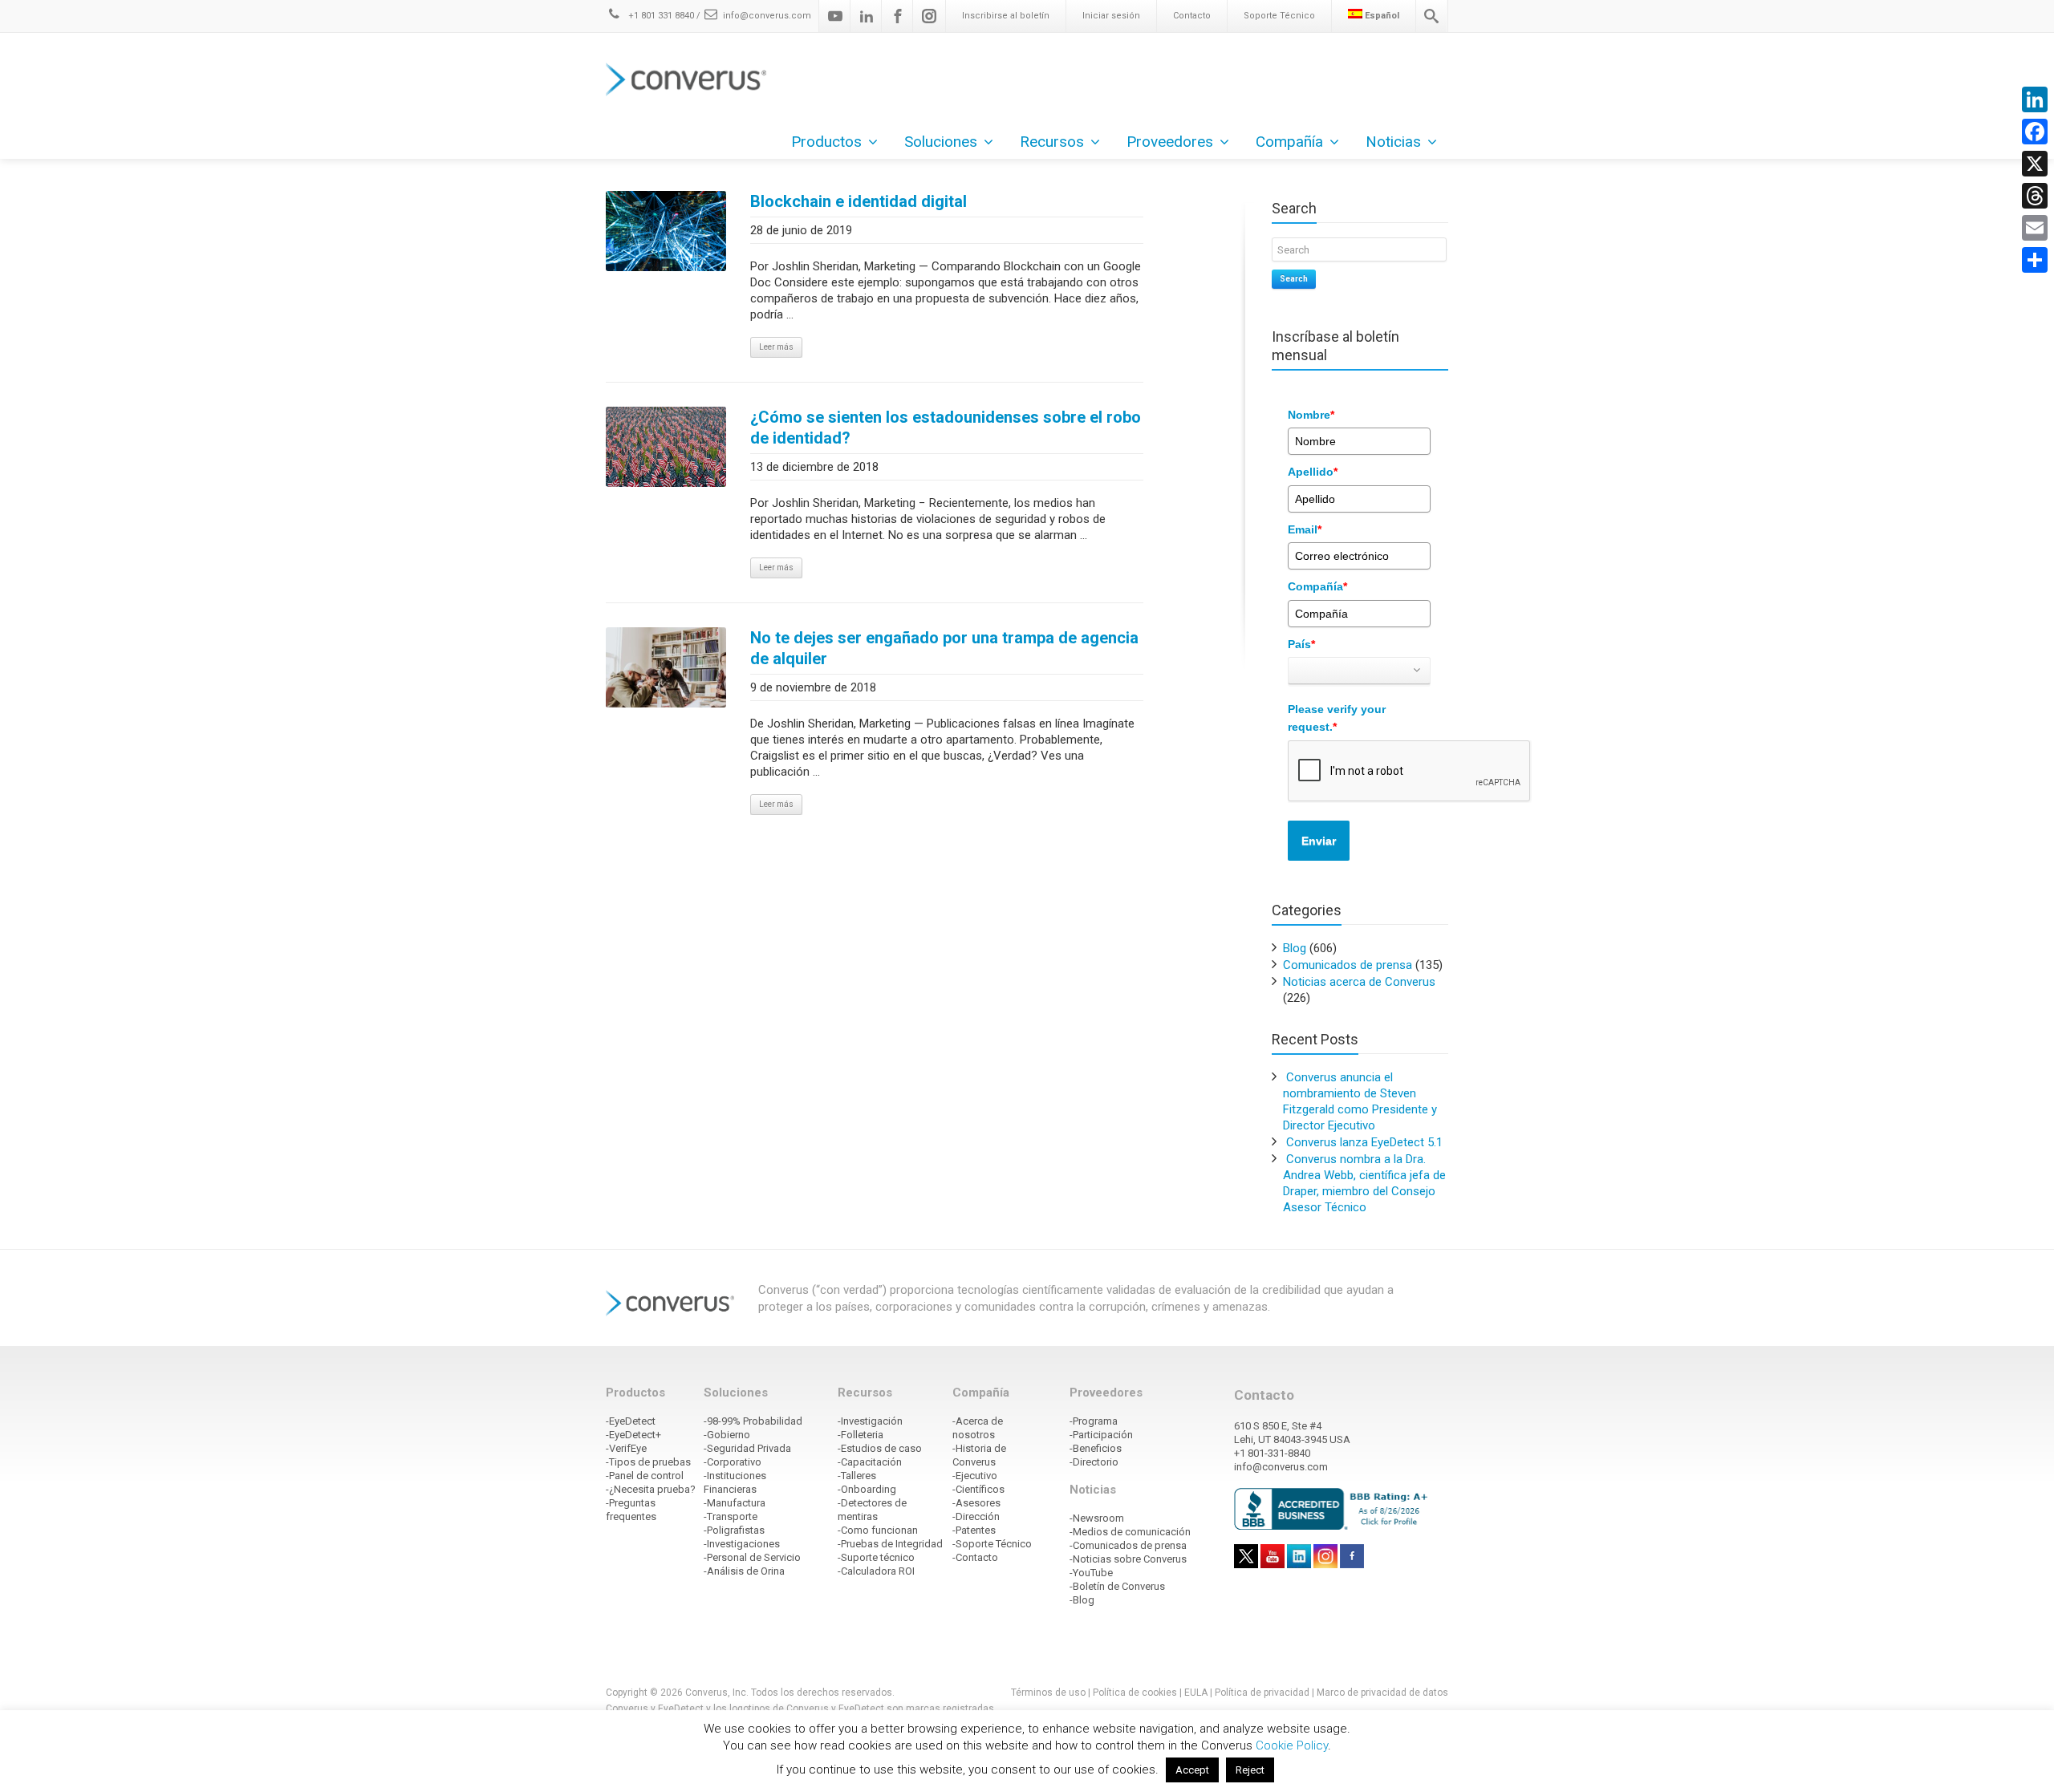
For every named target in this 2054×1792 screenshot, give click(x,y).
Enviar (1319, 841)
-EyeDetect (631, 1421)
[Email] (2035, 228)
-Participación (1101, 1435)
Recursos (1052, 142)
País (1301, 644)
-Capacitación (870, 1462)
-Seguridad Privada (747, 1448)
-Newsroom (1097, 1518)
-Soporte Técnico (992, 1544)
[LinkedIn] (2035, 99)
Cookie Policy (1292, 1745)
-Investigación (870, 1421)
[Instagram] (929, 16)
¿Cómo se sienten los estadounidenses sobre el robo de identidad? (946, 428)
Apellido (1313, 472)
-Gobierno (727, 1435)
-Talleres (857, 1476)
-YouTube (1091, 1573)
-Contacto (975, 1557)
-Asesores (976, 1503)
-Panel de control (645, 1476)
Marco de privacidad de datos (1382, 1693)
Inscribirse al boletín (1006, 16)
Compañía (1317, 586)
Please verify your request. (1337, 718)
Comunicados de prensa (1348, 965)
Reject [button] (1250, 1770)
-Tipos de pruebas (648, 1462)
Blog (1295, 948)
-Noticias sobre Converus (1128, 1559)
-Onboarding (867, 1489)
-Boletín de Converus (1117, 1586)
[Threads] (2035, 196)
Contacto (1192, 16)
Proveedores (1170, 142)
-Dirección (976, 1516)
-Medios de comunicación (1130, 1532)
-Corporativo (733, 1462)
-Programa (1094, 1421)
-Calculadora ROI (876, 1571)
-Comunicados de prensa (1128, 1545)
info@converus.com (767, 16)
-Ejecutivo (975, 1476)
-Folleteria (861, 1435)
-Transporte (731, 1516)
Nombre (1311, 415)
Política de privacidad (1263, 1693)
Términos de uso (1048, 1693)
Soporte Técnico (1279, 16)
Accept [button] (1192, 1770)
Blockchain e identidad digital (859, 201)
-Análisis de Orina (744, 1571)
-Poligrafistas (734, 1530)
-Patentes (974, 1530)
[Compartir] (2035, 260)
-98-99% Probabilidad (753, 1421)
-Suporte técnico (876, 1557)
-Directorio (1094, 1462)
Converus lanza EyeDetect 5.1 (1364, 1142)
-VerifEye (626, 1448)
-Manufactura (735, 1503)
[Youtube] (835, 16)
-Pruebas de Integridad (890, 1544)
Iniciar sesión (1111, 16)
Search (1294, 279)
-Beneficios (1096, 1448)
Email (1305, 529)
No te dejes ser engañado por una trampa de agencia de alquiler (944, 648)
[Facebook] (898, 16)
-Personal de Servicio (752, 1557)
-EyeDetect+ (633, 1435)
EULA (1196, 1693)
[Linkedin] (867, 16)
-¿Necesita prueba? (651, 1489)
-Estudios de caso (880, 1448)
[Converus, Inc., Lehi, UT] (1334, 1508)
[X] (2035, 164)
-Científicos (978, 1489)
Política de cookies (1135, 1693)
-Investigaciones (742, 1544)
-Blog (1082, 1600)
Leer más (776, 347)
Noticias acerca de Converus (1359, 982)
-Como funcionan (878, 1530)
